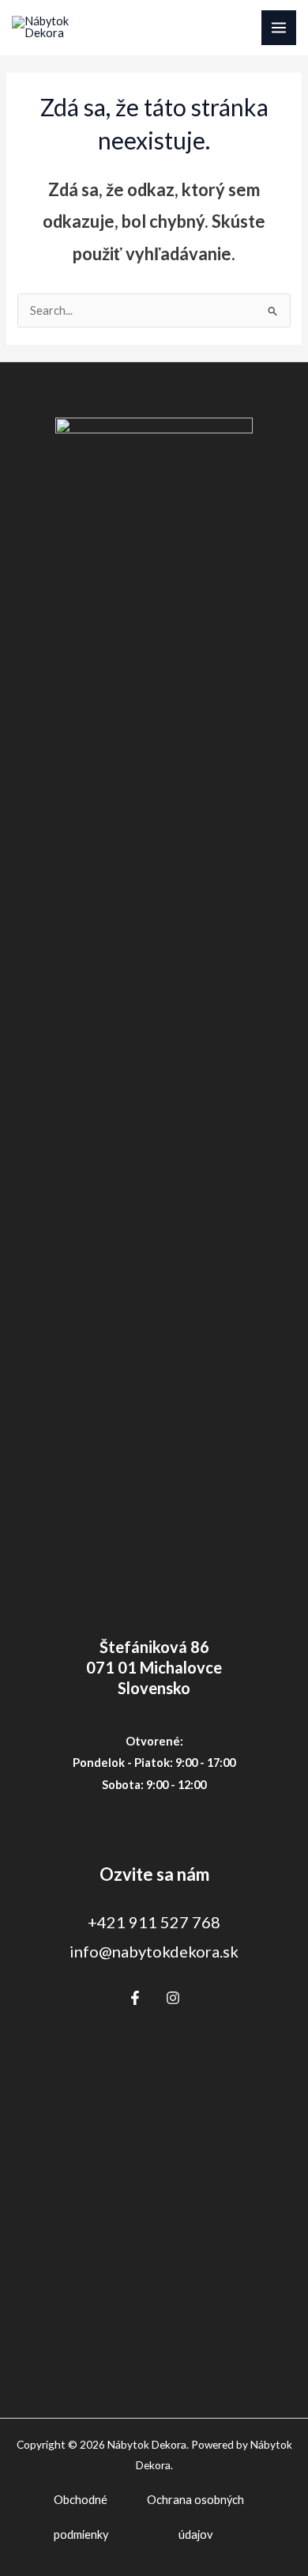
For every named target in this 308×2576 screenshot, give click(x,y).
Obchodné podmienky (81, 2517)
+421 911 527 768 (154, 1922)
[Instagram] (173, 1998)
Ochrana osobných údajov (195, 2517)
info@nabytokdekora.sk (154, 1951)
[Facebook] (135, 1998)
